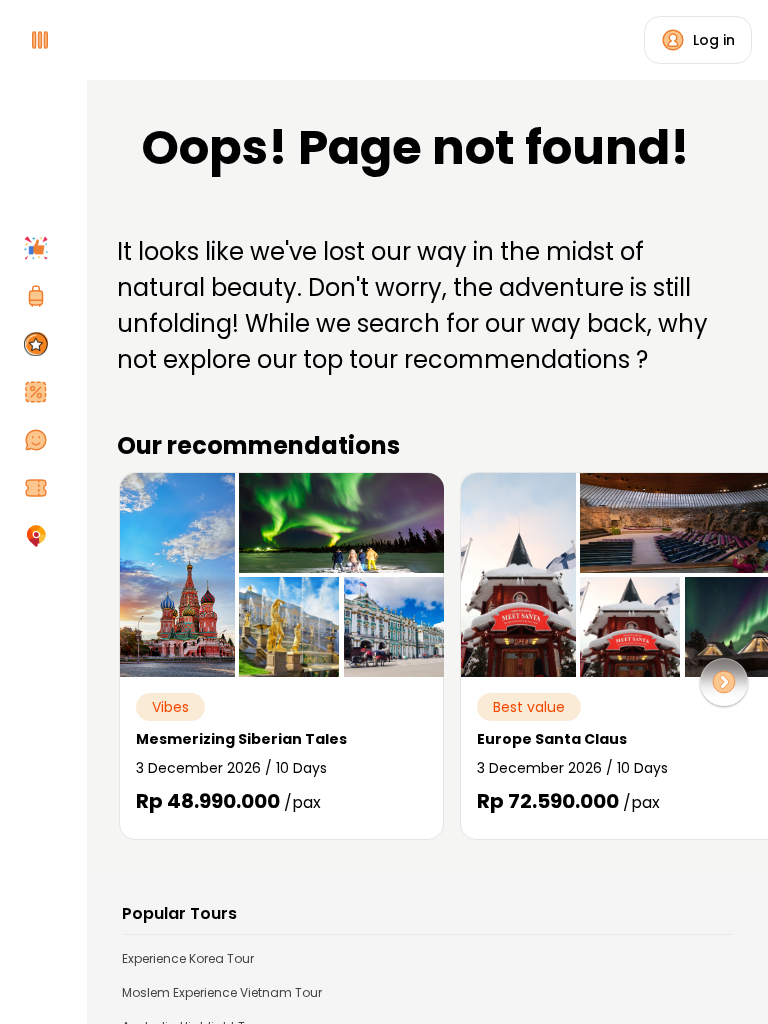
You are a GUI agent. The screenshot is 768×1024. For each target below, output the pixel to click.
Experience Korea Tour (188, 958)
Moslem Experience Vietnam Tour (222, 992)
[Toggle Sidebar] (80, 512)
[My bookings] (40, 488)
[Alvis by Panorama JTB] (40, 536)
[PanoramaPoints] (40, 344)
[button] (724, 682)
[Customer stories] (40, 440)
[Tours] (40, 296)
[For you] (40, 248)
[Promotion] (40, 392)
